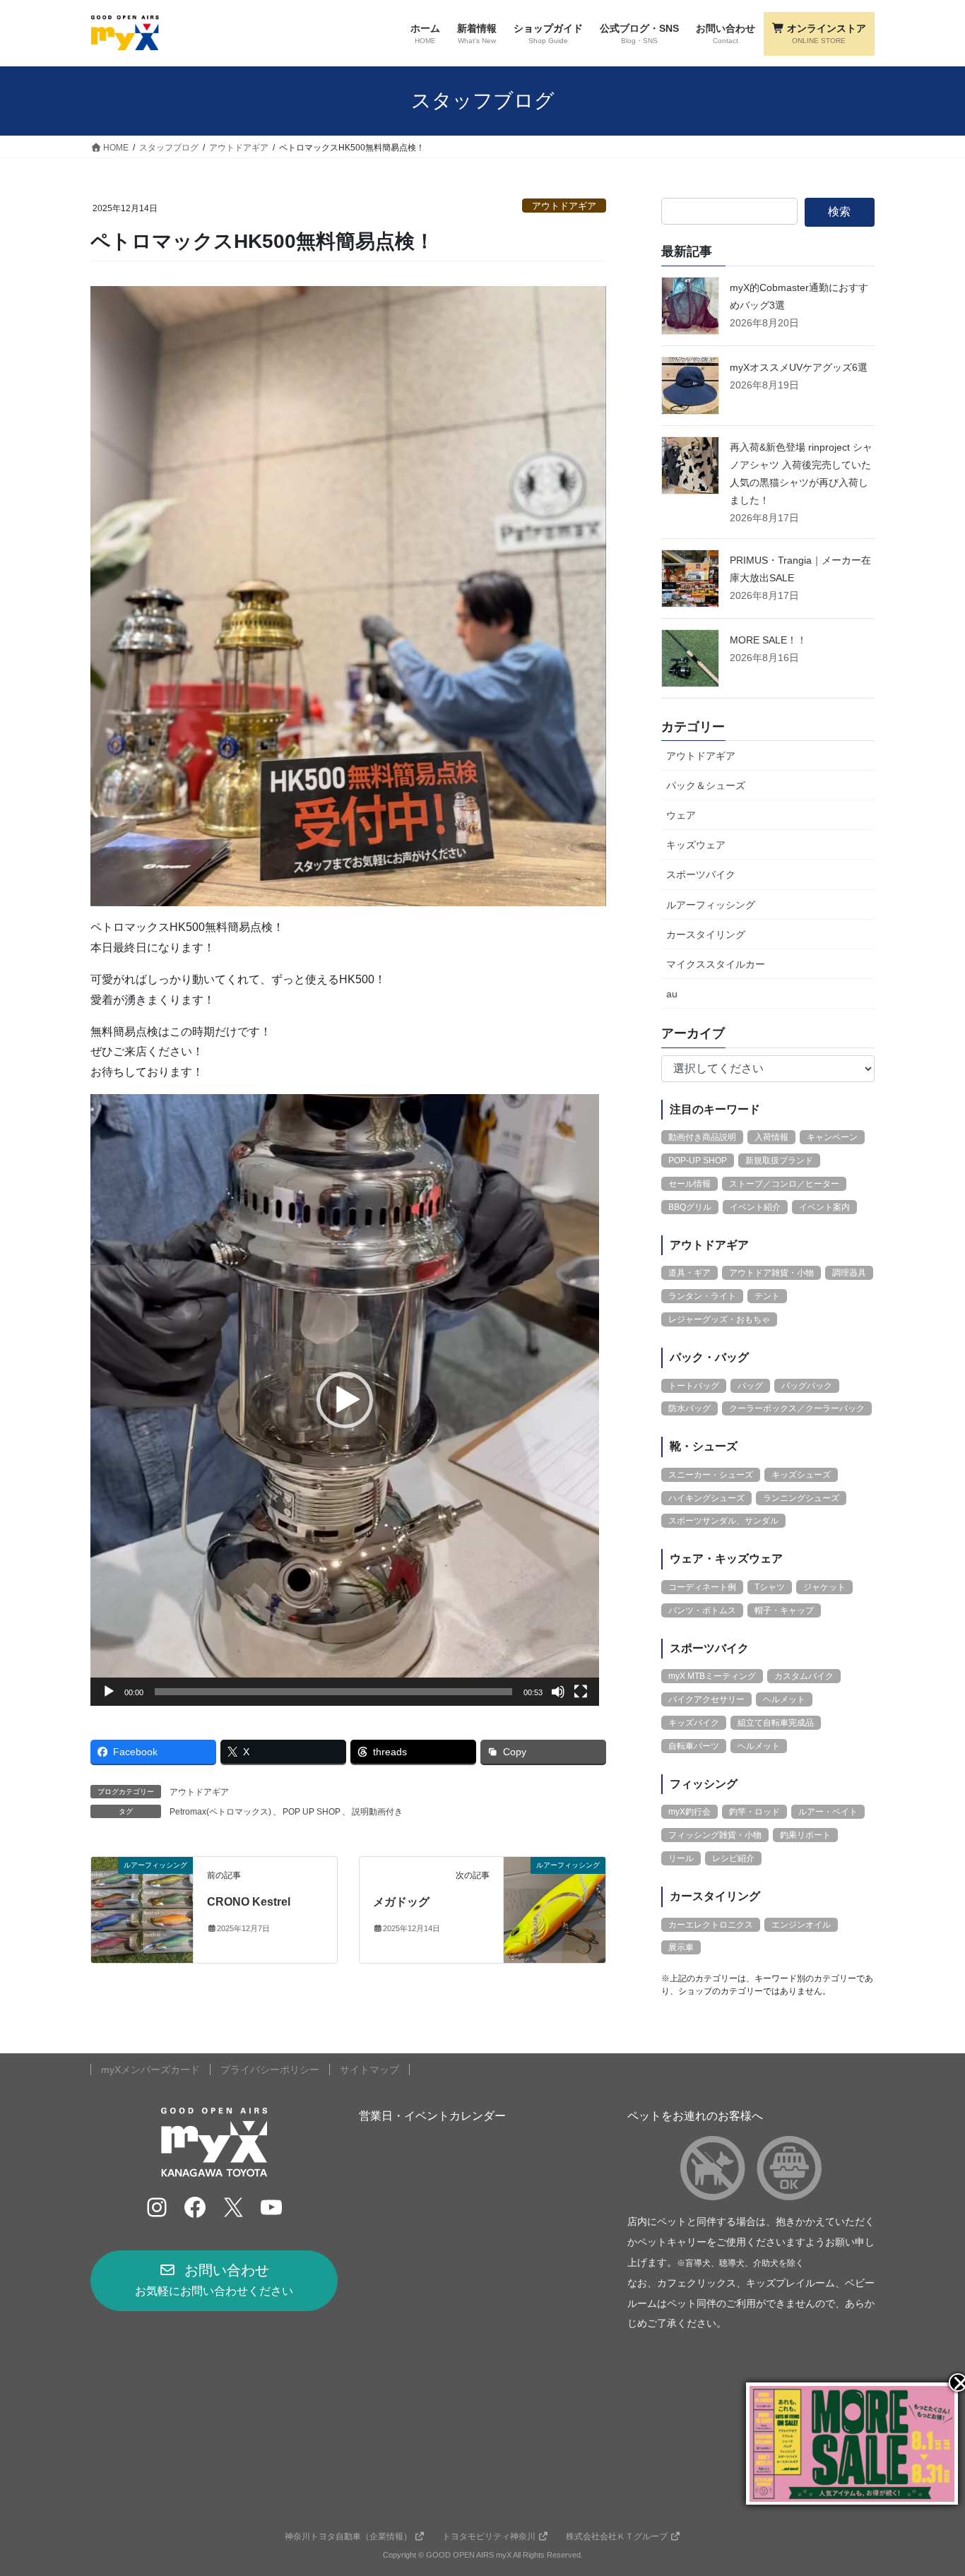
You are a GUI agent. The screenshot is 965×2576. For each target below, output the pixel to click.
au (672, 994)
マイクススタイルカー (716, 964)
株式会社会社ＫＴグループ (617, 2536)
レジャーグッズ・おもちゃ (719, 1319)
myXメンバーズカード (150, 2070)
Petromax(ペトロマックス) (220, 1812)
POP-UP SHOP (698, 1161)
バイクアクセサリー (706, 1699)
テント (767, 1296)
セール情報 (689, 1184)
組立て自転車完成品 (776, 1723)
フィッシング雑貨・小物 (715, 1835)
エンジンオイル (801, 1925)
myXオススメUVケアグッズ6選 (799, 367)
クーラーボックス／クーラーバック (797, 1408)
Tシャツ (770, 1587)
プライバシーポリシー (270, 2070)
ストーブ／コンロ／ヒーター (784, 1184)
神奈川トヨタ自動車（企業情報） (348, 2536)
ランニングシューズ (801, 1498)
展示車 (681, 1947)
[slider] (333, 1692)
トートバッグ (694, 1386)
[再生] (109, 1692)
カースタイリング (706, 934)
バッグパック (807, 1386)
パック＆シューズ (706, 785)
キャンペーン (832, 1137)
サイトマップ (369, 2070)
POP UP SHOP (312, 1812)
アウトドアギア (564, 206)
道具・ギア (689, 1273)
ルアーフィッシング (711, 905)
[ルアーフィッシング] (142, 1909)
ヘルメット (784, 1699)
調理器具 (849, 1273)
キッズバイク (694, 1723)
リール (681, 1858)
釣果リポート (805, 1835)
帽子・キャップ (784, 1610)
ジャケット (824, 1587)
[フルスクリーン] (581, 1692)
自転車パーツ (694, 1746)
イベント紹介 (755, 1207)
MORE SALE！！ (768, 640)
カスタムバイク (804, 1676)
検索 (839, 212)
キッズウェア (696, 845)
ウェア (681, 815)
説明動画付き (377, 1812)
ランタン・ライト (702, 1296)
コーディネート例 (702, 1587)
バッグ (750, 1386)
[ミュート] (558, 1692)
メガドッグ (401, 1902)
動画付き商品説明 (702, 1137)
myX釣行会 (689, 1812)
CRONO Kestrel (249, 1902)
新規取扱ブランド (779, 1161)
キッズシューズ (801, 1475)
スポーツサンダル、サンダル (723, 1521)
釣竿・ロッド (754, 1812)
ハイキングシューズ (706, 1498)
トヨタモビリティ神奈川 (489, 2536)
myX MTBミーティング (712, 1676)
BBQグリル (690, 1207)
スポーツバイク (701, 874)
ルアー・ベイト (828, 1812)
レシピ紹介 (733, 1858)
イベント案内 (824, 1207)
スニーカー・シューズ (711, 1475)
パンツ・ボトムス (702, 1610)
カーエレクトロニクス (711, 1925)
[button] (345, 1400)
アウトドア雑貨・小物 (771, 1273)
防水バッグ (689, 1408)
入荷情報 (771, 1137)
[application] (345, 1400)
